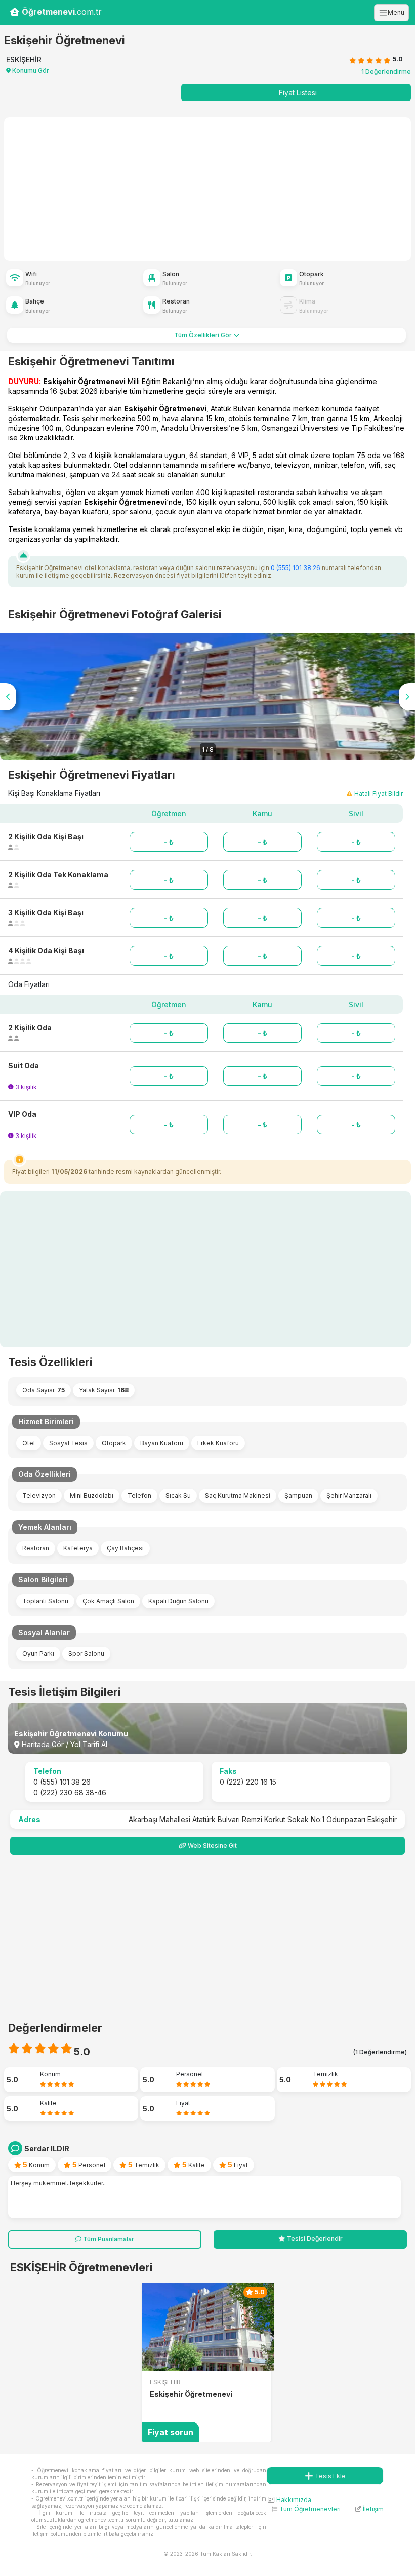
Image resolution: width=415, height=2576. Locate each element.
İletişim (372, 2509)
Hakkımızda (293, 2500)
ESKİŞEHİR (165, 2382)
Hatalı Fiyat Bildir (379, 794)
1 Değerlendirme (386, 72)
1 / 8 (208, 750)
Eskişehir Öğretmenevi (191, 2394)
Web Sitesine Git (212, 1846)
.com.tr (62, 12)
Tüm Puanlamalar (108, 2239)
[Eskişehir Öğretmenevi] (206, 2327)
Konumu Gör (30, 71)
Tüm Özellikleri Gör (204, 335)
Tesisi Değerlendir (314, 2238)
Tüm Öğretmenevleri (309, 2509)
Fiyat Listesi (298, 92)
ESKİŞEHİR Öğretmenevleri (81, 2267)
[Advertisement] (87, 187)
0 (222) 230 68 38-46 (70, 1792)
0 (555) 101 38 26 (296, 568)
